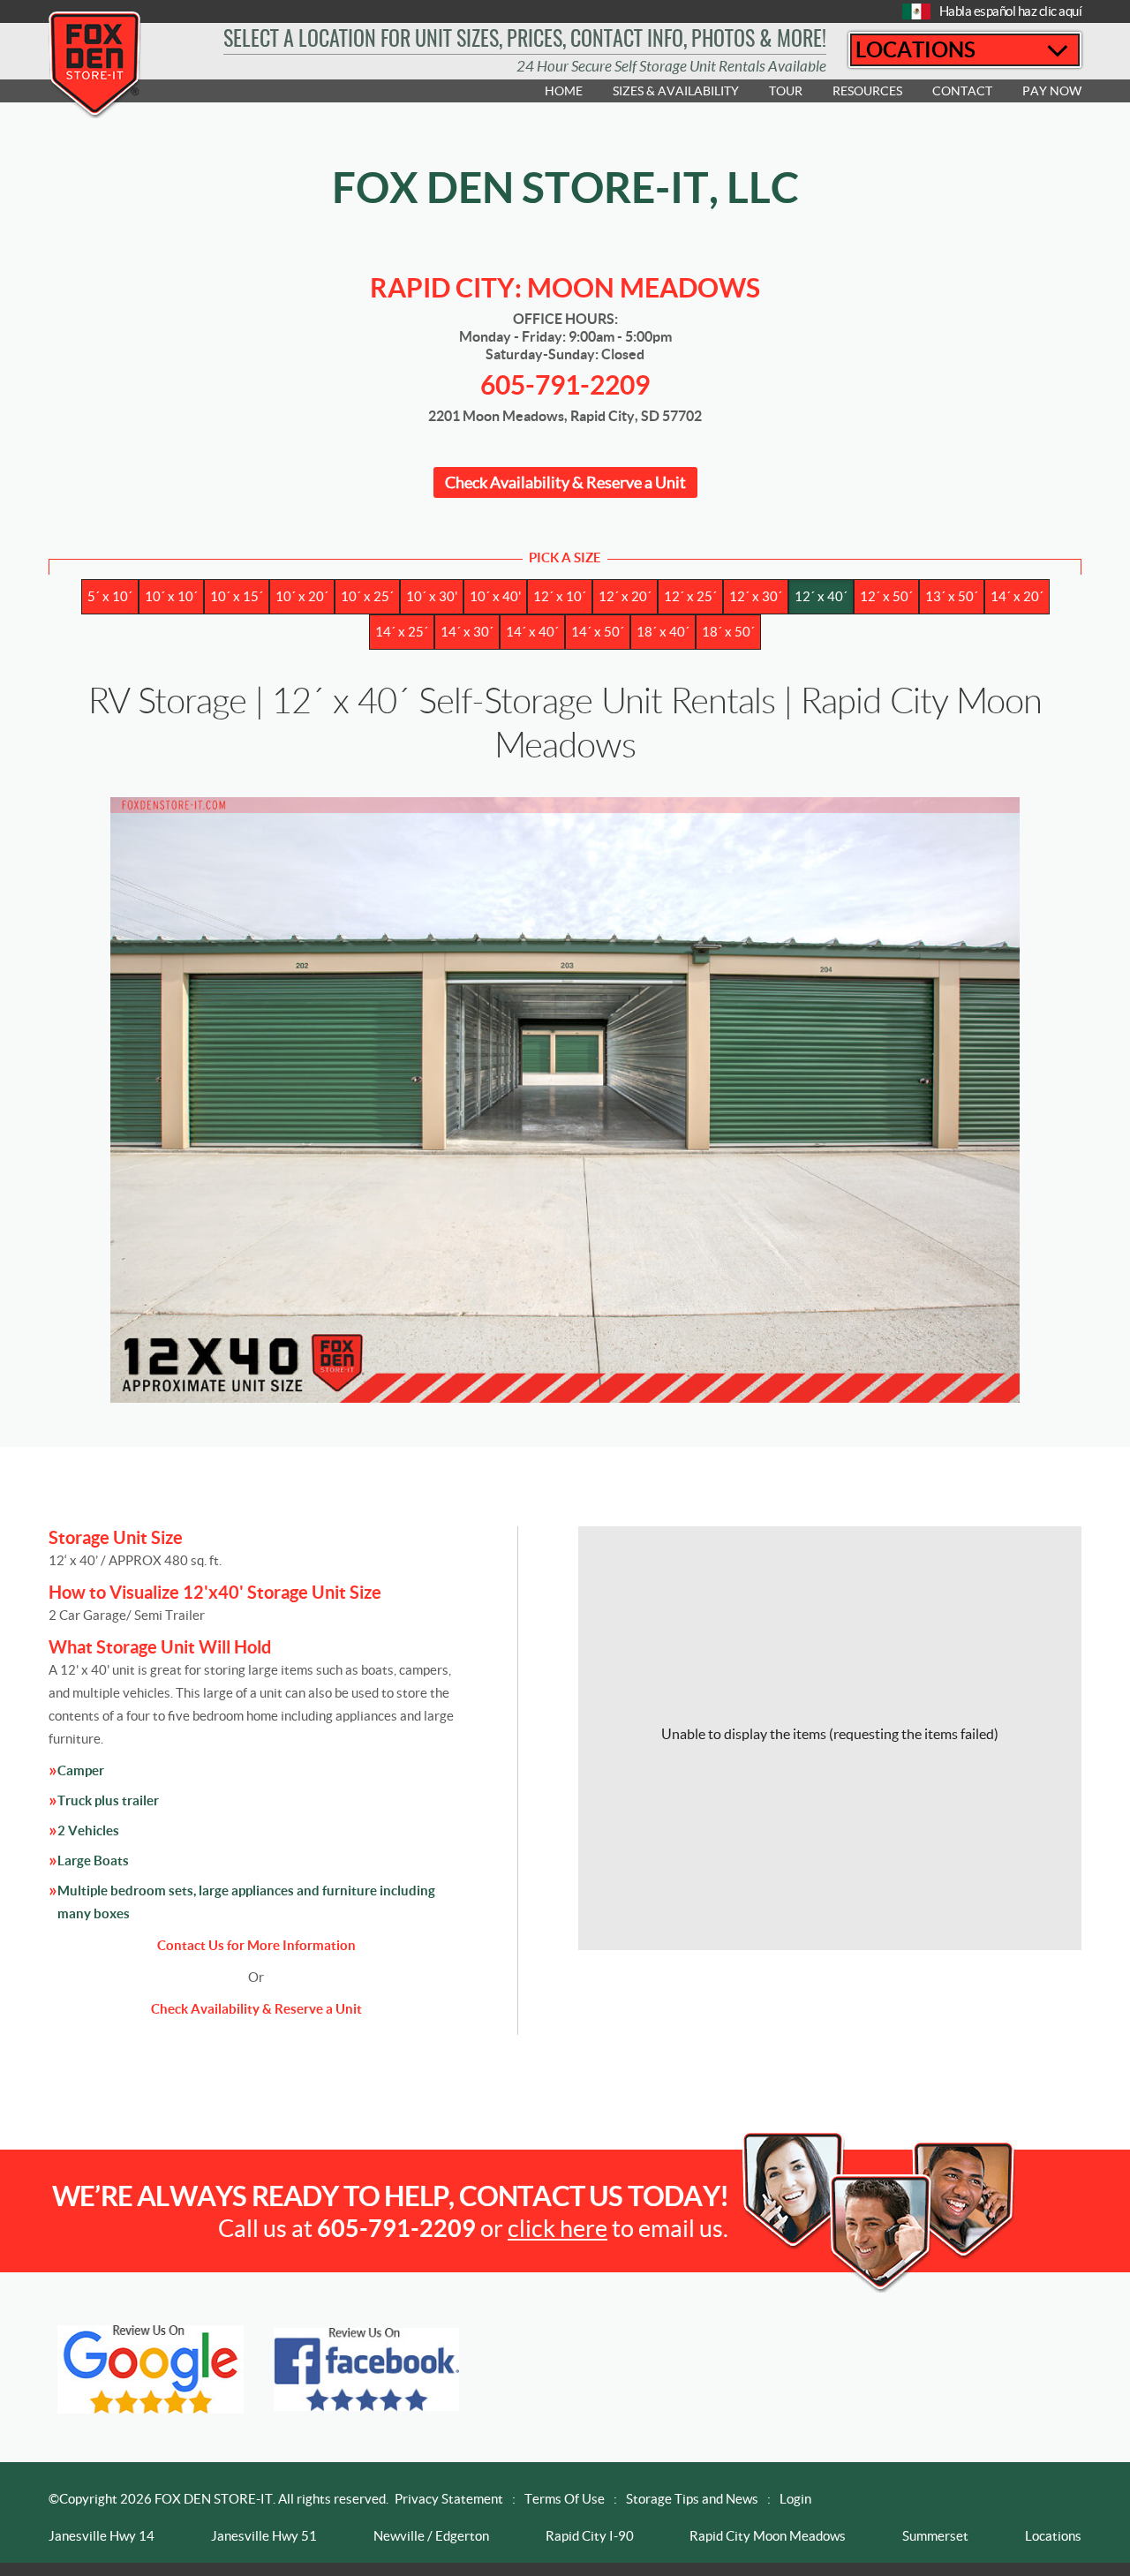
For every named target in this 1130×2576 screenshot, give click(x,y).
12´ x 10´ (560, 596)
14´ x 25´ (402, 632)
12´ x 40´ (821, 596)
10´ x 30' (432, 596)
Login (795, 2499)
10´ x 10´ (171, 596)
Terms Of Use (565, 2499)
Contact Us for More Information (256, 1945)
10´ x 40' (495, 596)
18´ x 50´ (728, 632)
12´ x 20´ (625, 596)
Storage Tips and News (692, 2499)
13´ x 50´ (952, 596)
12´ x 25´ (690, 596)
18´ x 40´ (663, 632)
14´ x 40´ (532, 632)
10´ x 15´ (237, 596)
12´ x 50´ (886, 596)
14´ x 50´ (598, 632)
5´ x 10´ (110, 596)
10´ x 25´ (367, 596)
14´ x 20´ (1017, 596)
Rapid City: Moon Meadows (565, 288)
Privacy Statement (449, 2499)
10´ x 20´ (302, 596)
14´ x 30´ (467, 632)
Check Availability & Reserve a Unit (565, 482)
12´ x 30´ (756, 596)
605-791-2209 (565, 385)
